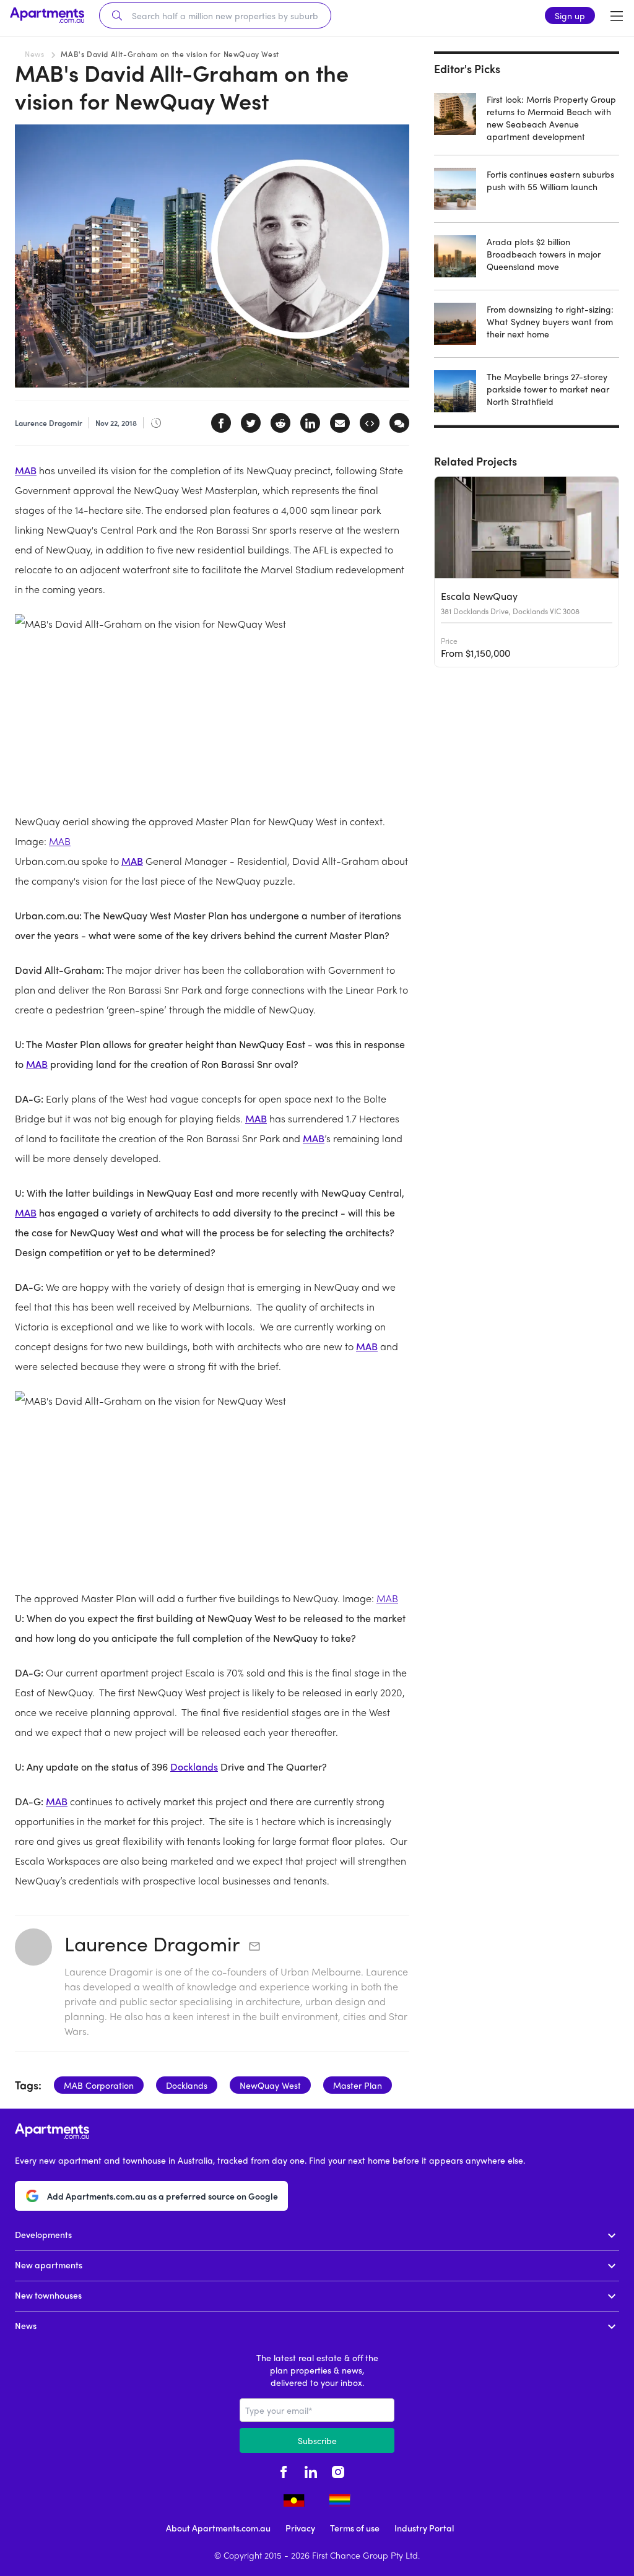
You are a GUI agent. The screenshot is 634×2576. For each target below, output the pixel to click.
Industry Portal (424, 2528)
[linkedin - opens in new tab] (311, 2470)
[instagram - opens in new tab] (338, 2470)
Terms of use (355, 2528)
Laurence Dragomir (152, 1943)
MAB (26, 470)
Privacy (300, 2528)
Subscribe (317, 2440)
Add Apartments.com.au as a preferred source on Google (163, 2196)
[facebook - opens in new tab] (284, 2470)
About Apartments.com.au (218, 2528)
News (34, 54)
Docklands (194, 1767)
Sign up (570, 15)
